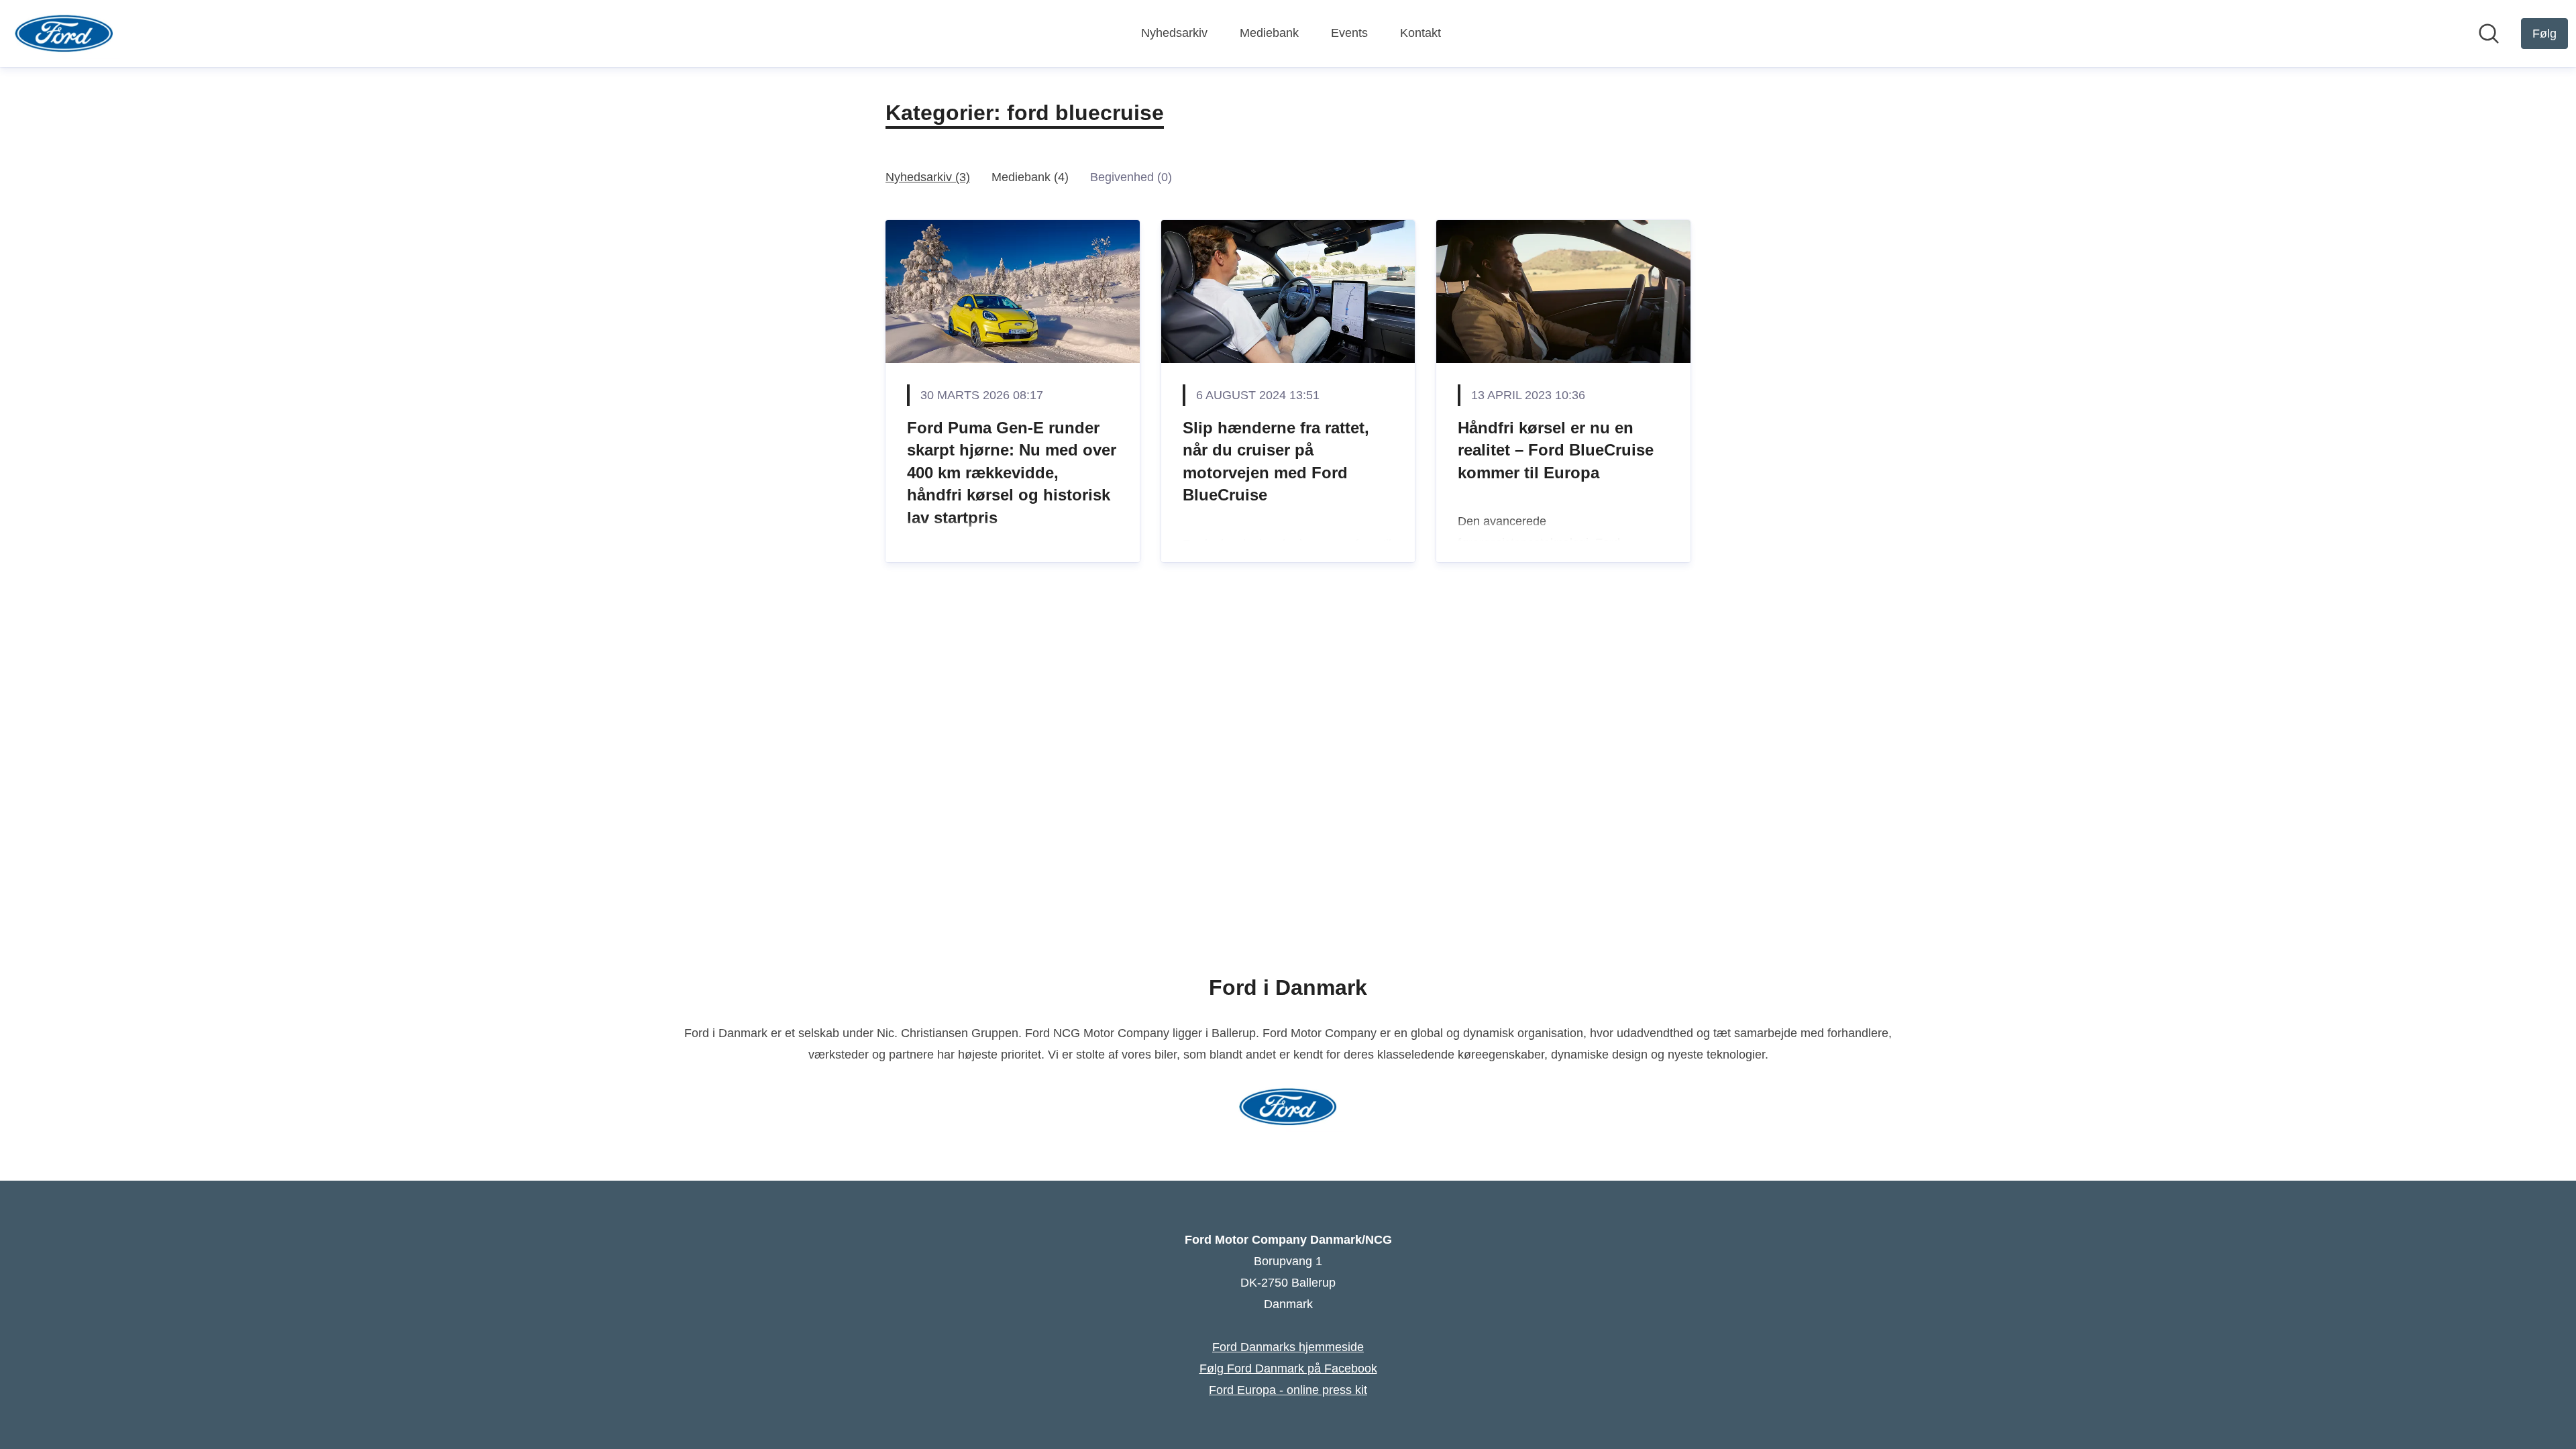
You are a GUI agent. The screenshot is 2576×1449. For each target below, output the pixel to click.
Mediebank (1269, 33)
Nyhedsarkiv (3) (928, 177)
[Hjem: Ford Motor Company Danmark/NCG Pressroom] (64, 34)
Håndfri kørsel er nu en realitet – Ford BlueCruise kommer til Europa (1556, 450)
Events (1349, 33)
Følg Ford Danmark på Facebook (1288, 1368)
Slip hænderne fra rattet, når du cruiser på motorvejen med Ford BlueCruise (1276, 462)
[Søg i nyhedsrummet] (2489, 34)
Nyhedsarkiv (1174, 33)
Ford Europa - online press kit (1288, 1390)
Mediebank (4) (1030, 177)
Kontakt (1420, 33)
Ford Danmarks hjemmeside (1288, 1347)
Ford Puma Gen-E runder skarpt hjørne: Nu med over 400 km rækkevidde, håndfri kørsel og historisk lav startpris (1012, 473)
